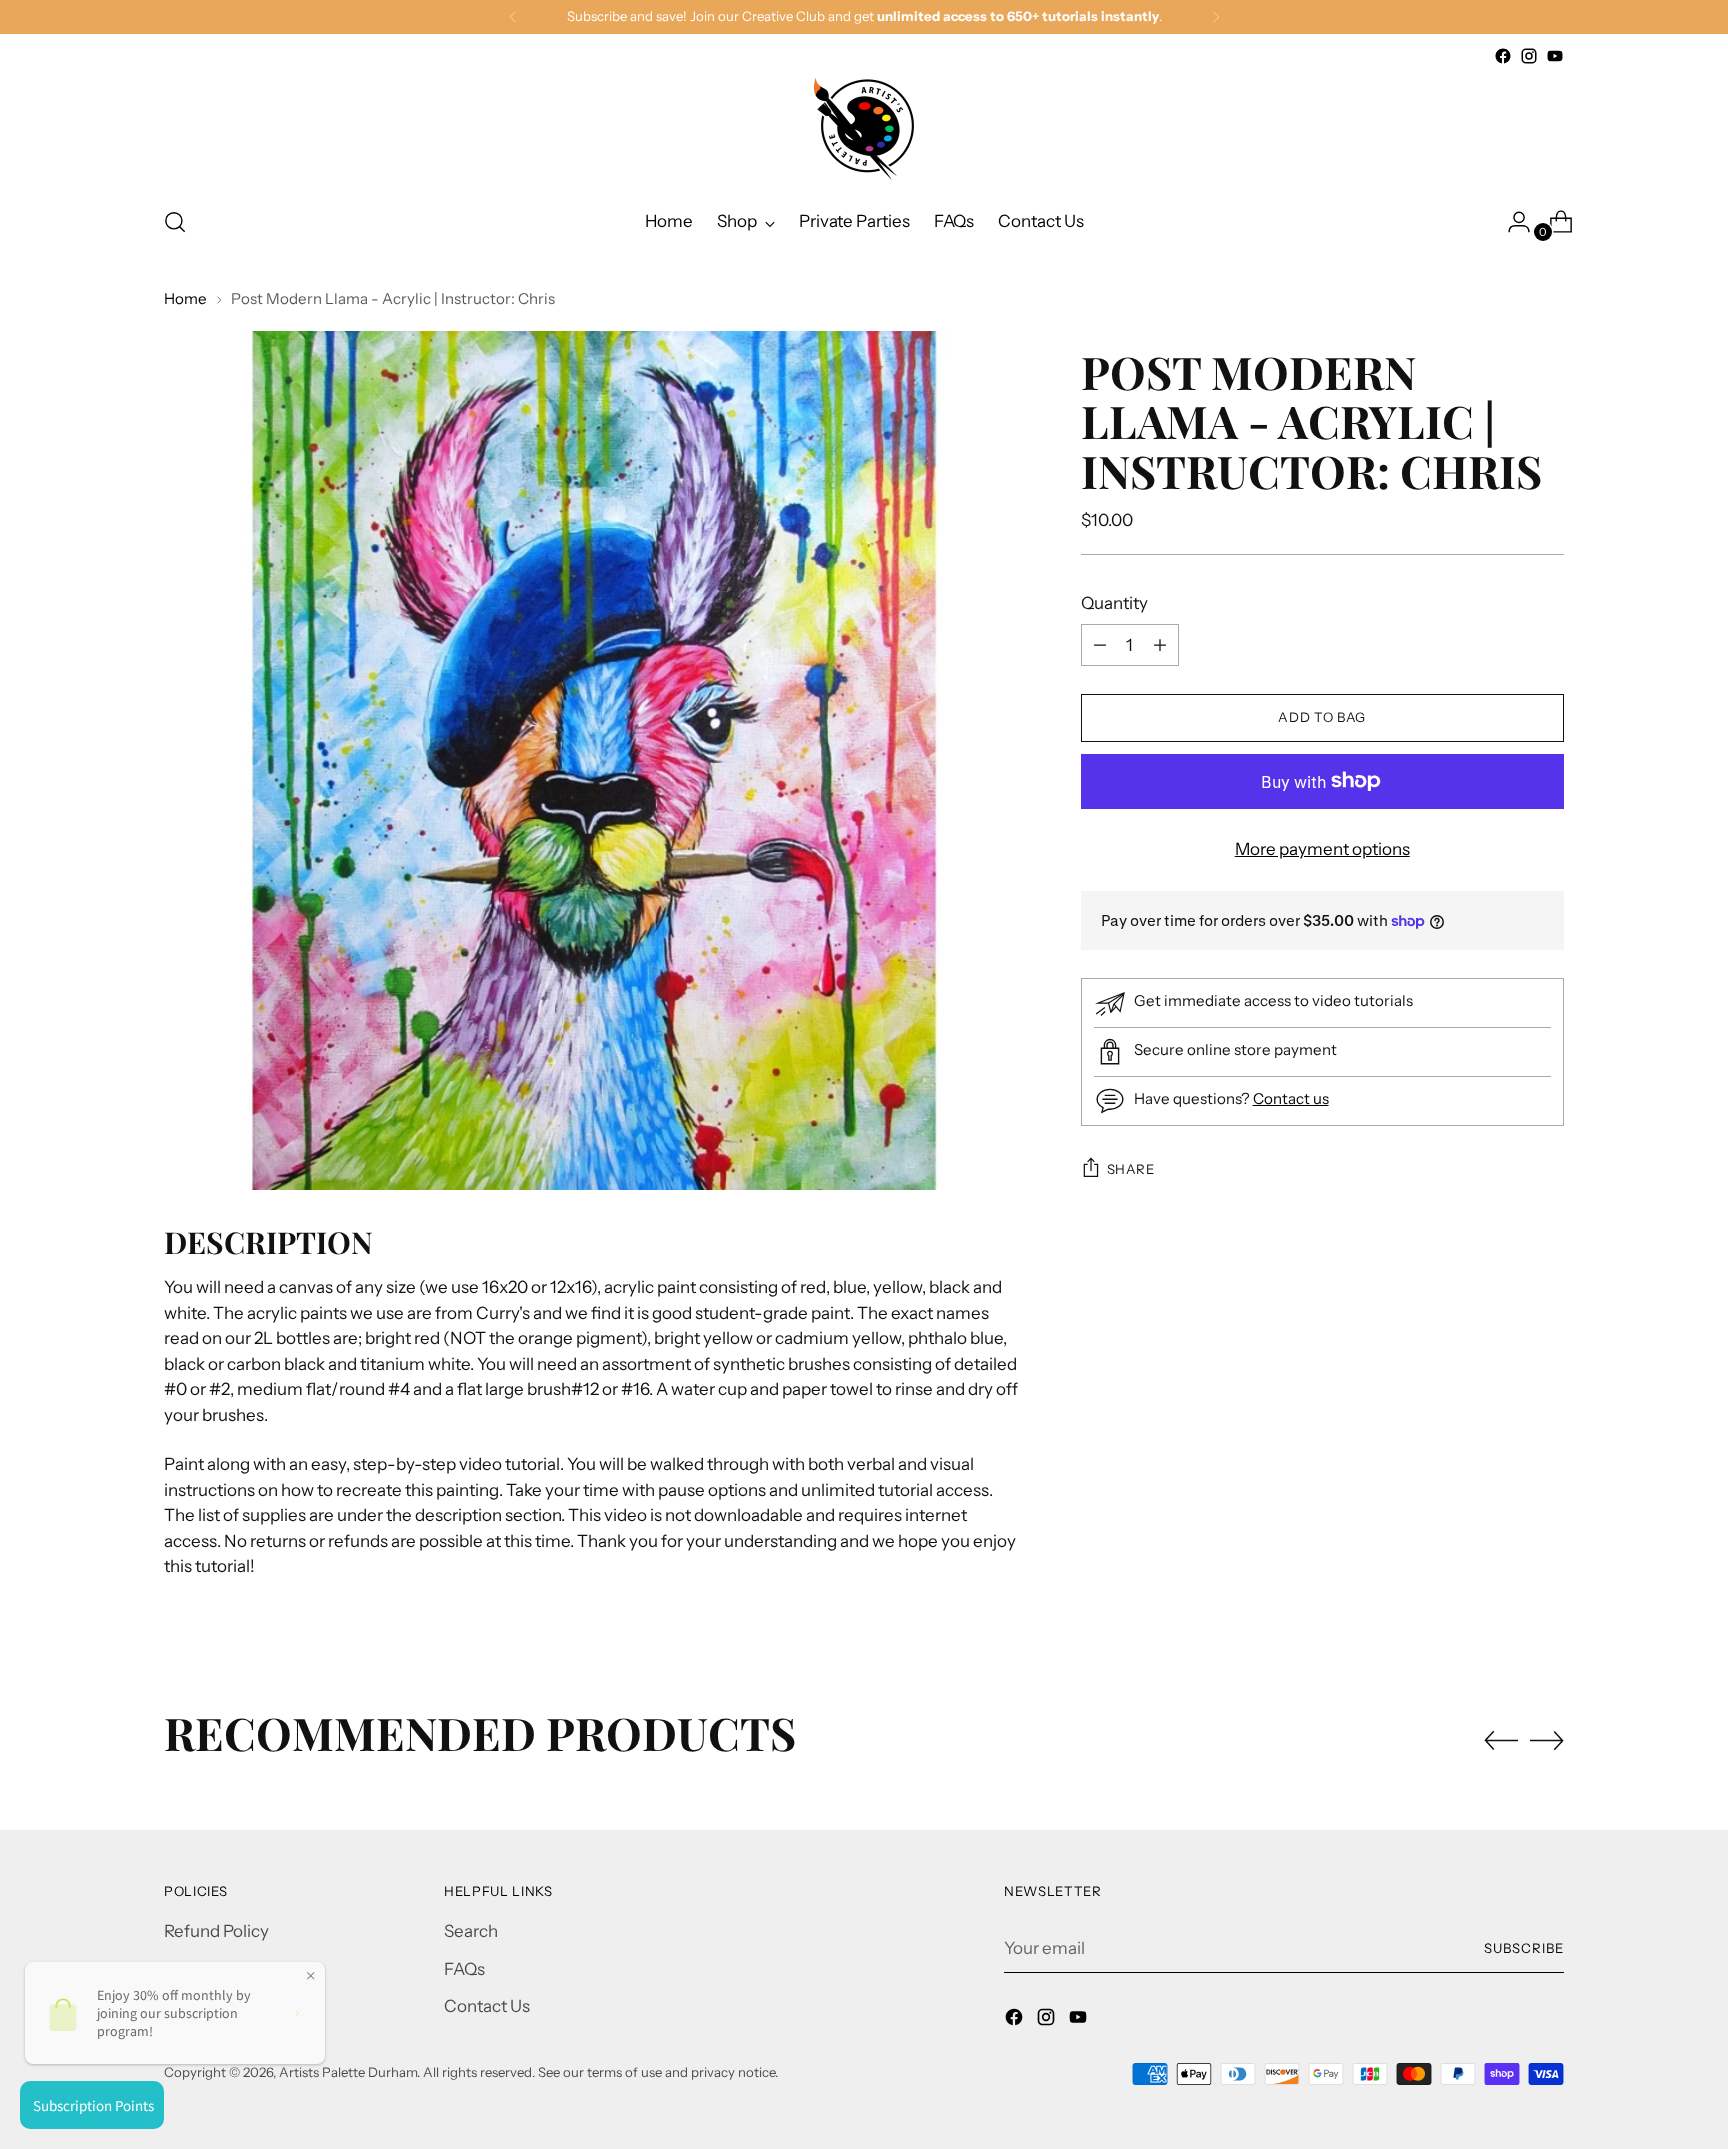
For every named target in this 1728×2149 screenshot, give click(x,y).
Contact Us (487, 2006)
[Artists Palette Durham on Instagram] (1529, 56)
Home (185, 298)
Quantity (1114, 602)
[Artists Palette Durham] (864, 129)
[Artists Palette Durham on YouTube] (1555, 56)
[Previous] (513, 17)
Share (1131, 1169)
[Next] (1216, 17)
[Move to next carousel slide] (1547, 1740)
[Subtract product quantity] (1160, 645)
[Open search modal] (175, 222)
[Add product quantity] (1100, 645)
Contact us (1291, 1098)
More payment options (1322, 849)
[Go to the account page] (1511, 222)
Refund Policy (216, 1931)
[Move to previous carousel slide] (1501, 1741)
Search (471, 1931)
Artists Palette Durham (348, 2072)
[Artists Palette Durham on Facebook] (1503, 56)
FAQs (464, 1969)
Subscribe (1524, 1948)
